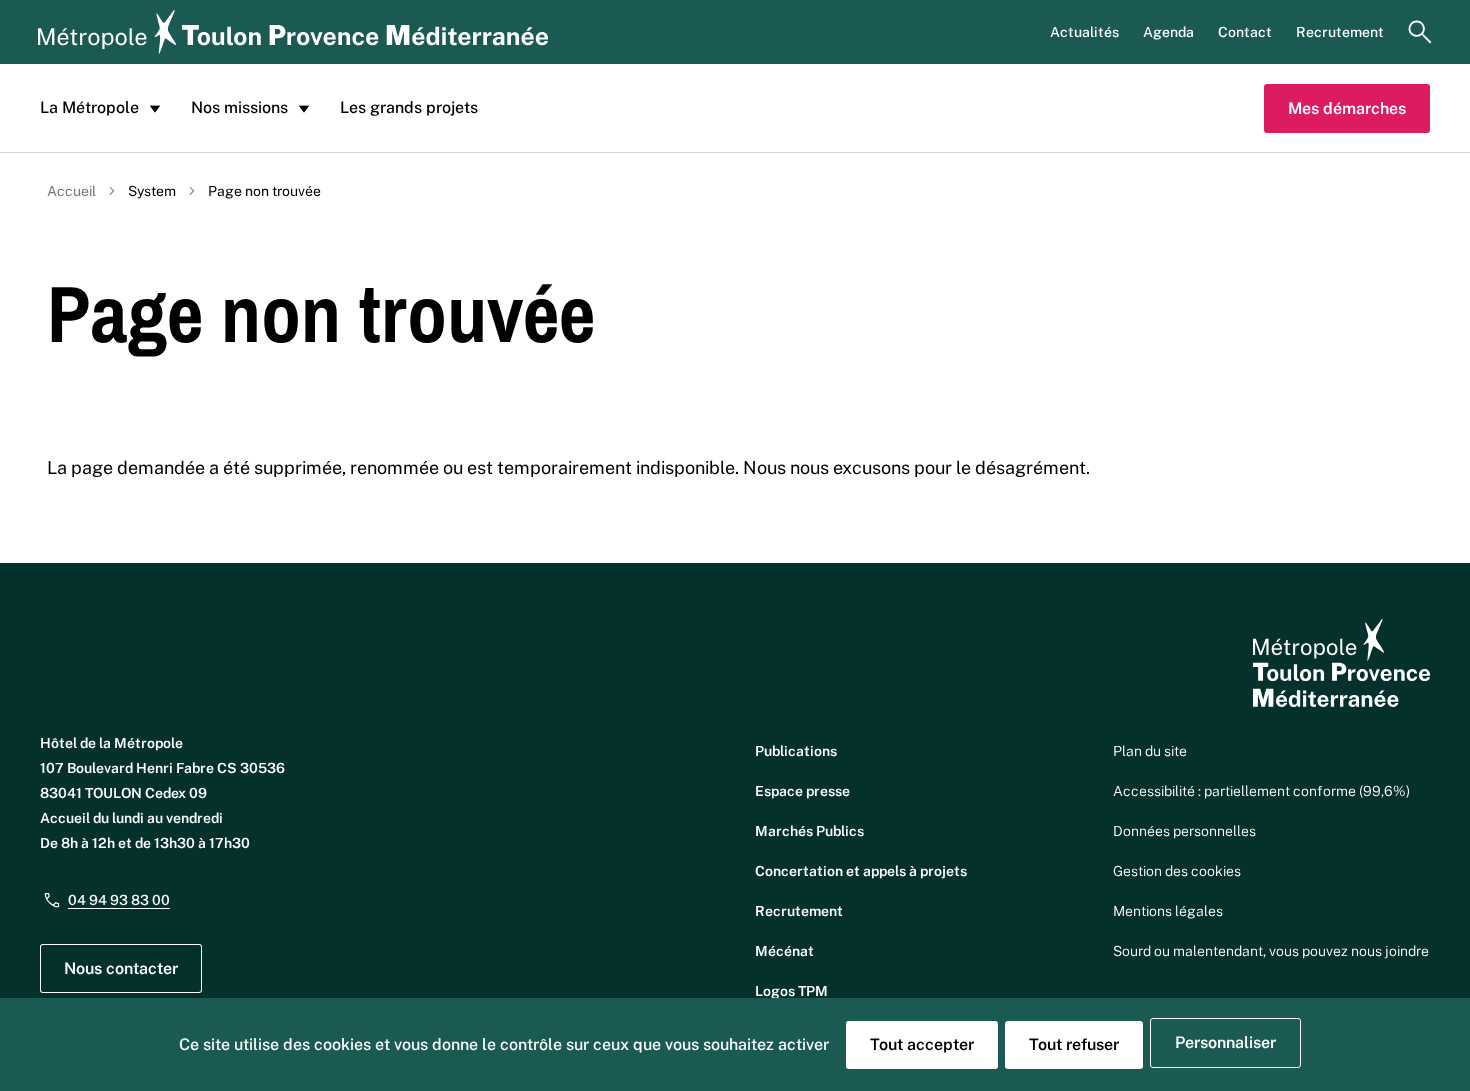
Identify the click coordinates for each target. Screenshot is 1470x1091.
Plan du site (1150, 751)
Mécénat (784, 951)
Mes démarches (1347, 108)
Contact (1245, 32)
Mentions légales (1168, 911)
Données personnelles (1184, 831)
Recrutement (1340, 32)
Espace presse (802, 791)
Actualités (1084, 32)
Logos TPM (791, 991)
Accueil (71, 191)
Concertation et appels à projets (861, 871)
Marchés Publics (809, 831)
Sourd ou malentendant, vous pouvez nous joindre (1271, 951)
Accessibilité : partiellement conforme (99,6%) (1261, 791)
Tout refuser (1074, 1044)
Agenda (1168, 32)
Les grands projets (409, 107)
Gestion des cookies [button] (1177, 871)
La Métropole (89, 107)
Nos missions (239, 107)
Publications (796, 751)
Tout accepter (922, 1044)
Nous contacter (121, 968)
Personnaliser (1225, 1042)
